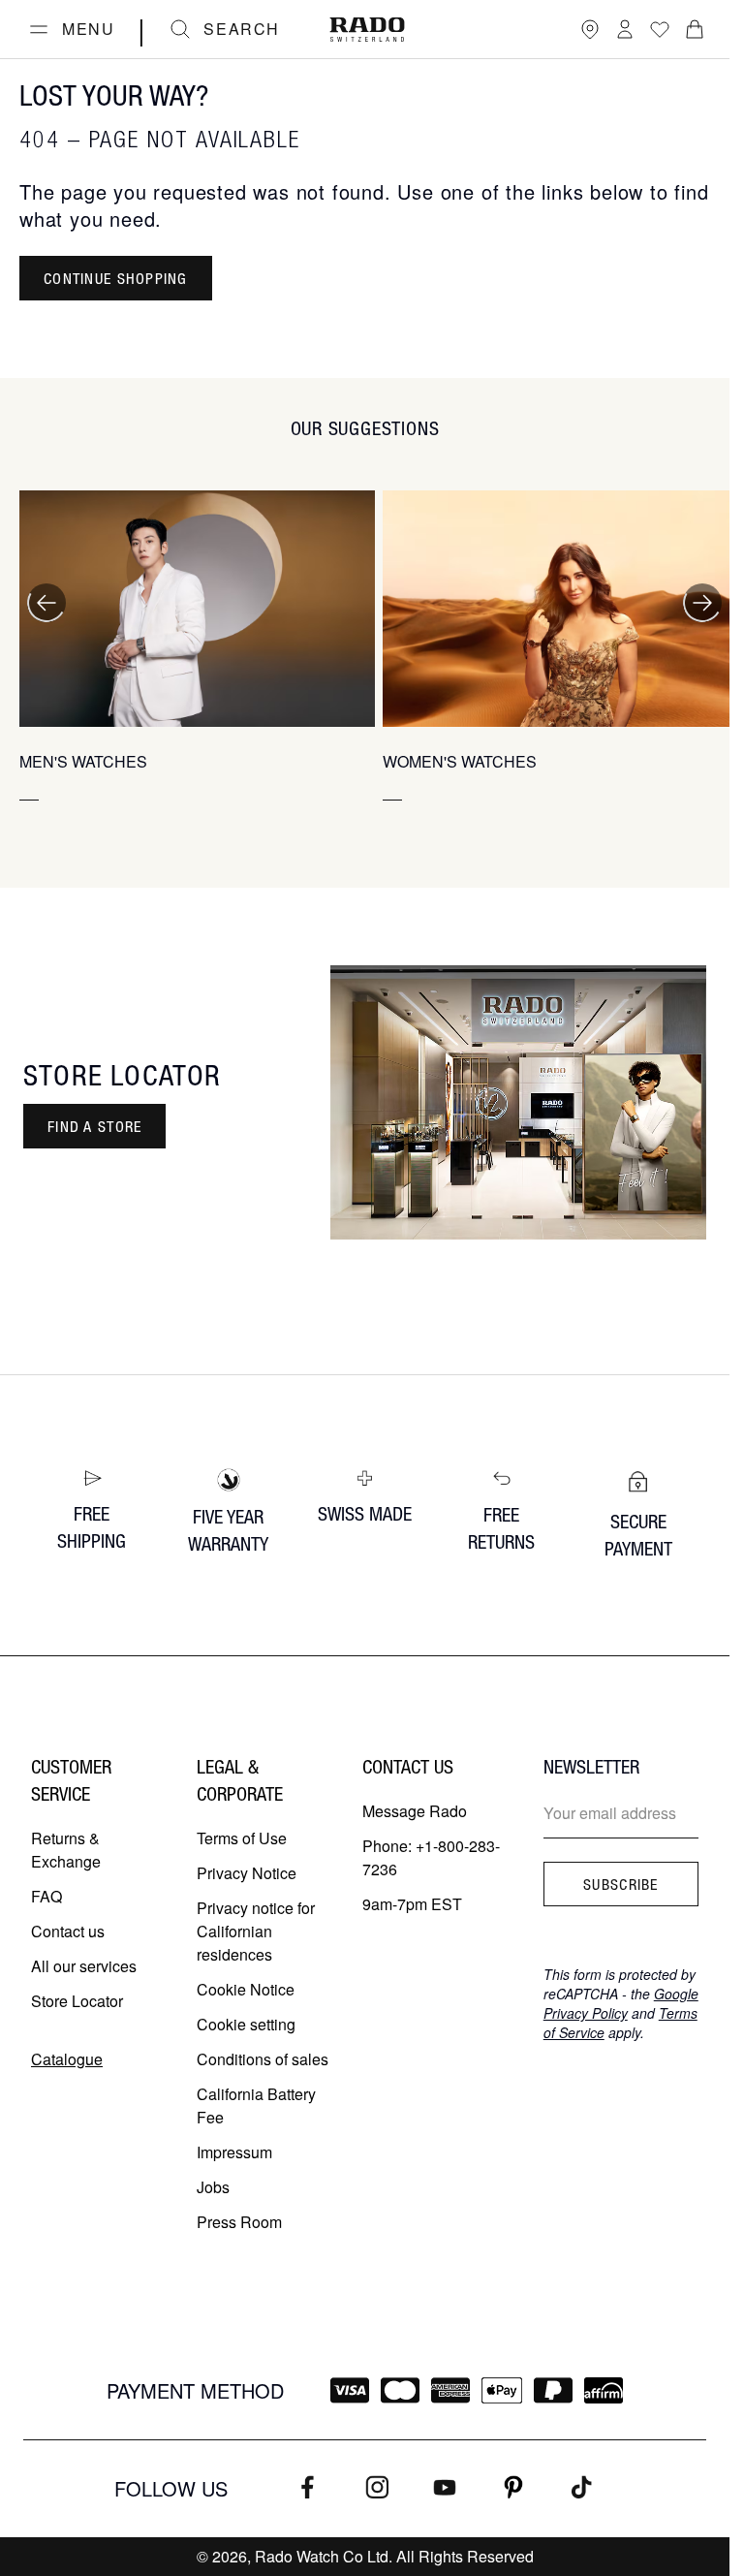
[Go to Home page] (367, 30)
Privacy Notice (247, 1873)
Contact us (68, 1931)
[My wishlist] (660, 29)
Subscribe (621, 1884)
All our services (84, 1966)
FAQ (46, 1896)
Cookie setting (246, 2024)
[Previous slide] (46, 603)
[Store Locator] (590, 29)
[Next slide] (702, 603)
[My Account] (625, 29)
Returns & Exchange (66, 1850)
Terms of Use (242, 1838)
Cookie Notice (246, 1989)
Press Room (239, 2222)
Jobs (213, 2187)
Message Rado (415, 1811)
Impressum (234, 2152)
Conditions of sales (263, 2059)
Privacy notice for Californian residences (256, 1931)
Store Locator (77, 2001)
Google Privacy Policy (621, 2003)
